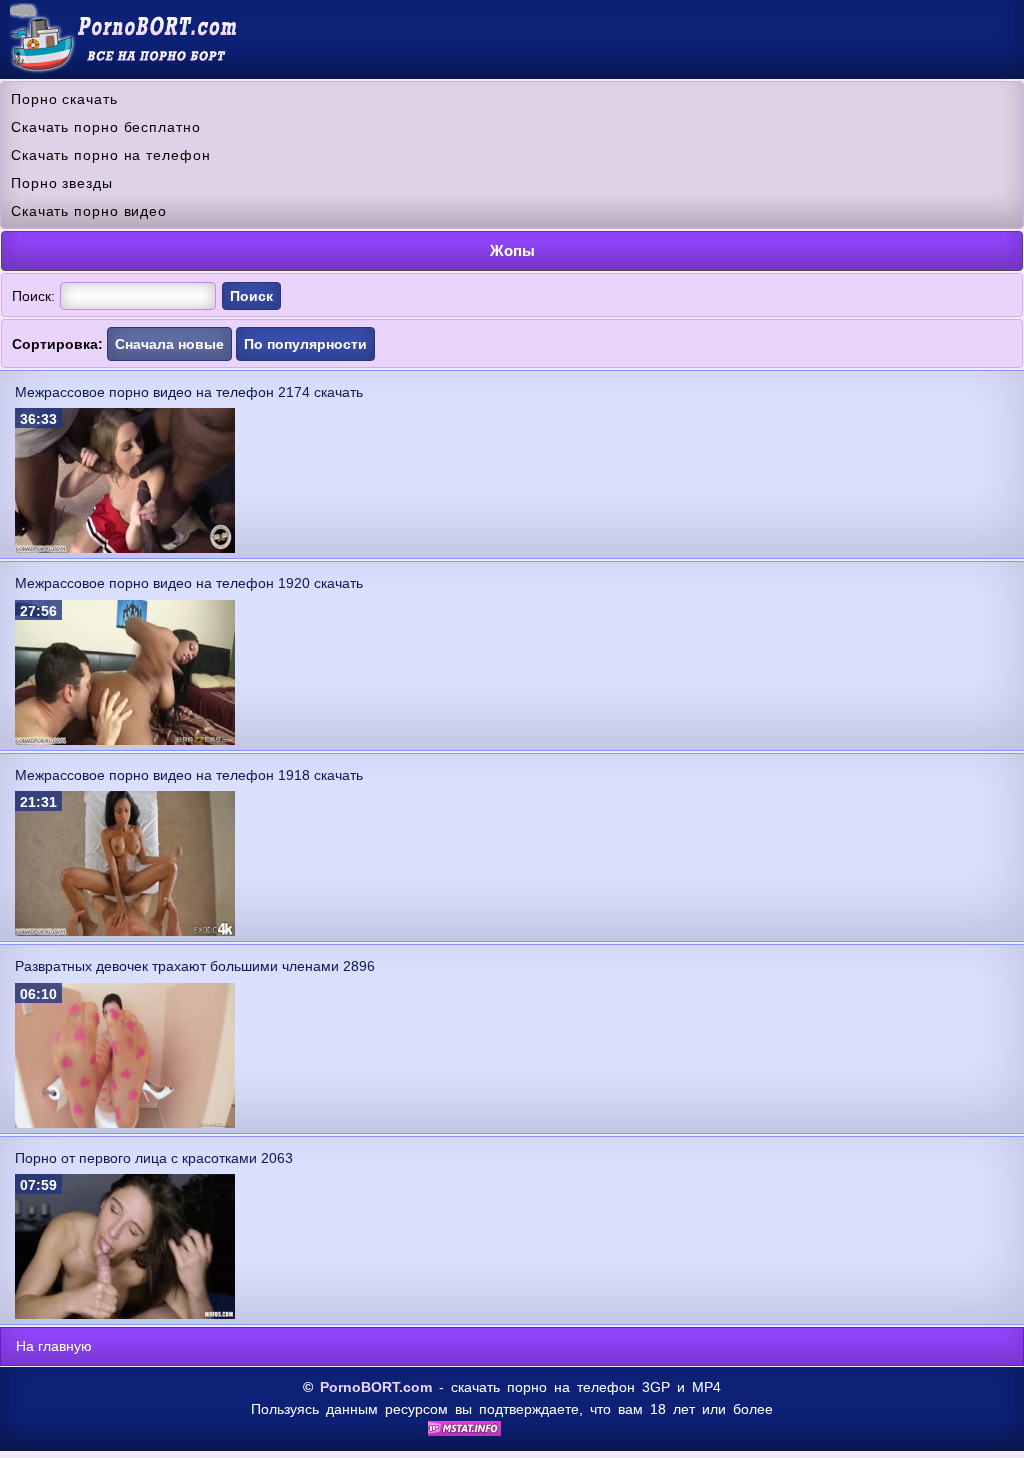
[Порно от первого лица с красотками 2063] (125, 1314)
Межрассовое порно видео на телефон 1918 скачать (189, 775)
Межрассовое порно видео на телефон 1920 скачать (189, 583)
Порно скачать (64, 99)
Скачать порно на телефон (111, 155)
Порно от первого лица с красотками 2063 (154, 1158)
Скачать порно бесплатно (106, 127)
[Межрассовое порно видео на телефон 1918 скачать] (125, 931)
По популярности (305, 344)
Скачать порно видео (89, 211)
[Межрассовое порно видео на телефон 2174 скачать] (125, 548)
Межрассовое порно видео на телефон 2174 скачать (189, 392)
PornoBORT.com (376, 1387)
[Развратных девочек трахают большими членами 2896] (125, 1123)
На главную (54, 1346)
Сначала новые (169, 344)
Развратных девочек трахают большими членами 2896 (195, 966)
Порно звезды (62, 183)
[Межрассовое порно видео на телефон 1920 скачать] (125, 740)
